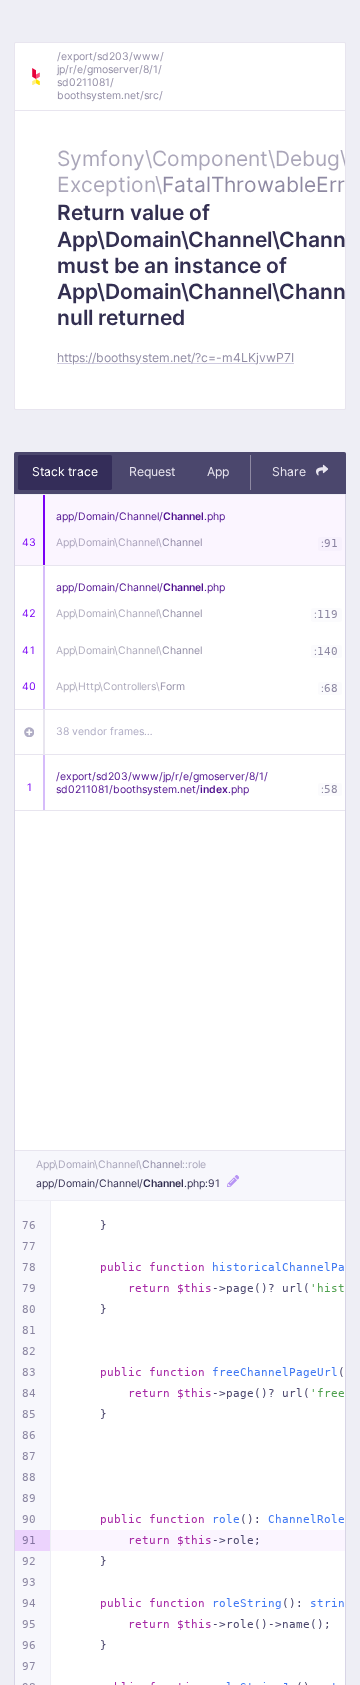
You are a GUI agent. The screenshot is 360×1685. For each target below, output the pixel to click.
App (218, 471)
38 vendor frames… (104, 731)
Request (152, 471)
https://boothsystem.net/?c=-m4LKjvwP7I (175, 357)
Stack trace (65, 471)
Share (290, 471)
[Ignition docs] (43, 77)
